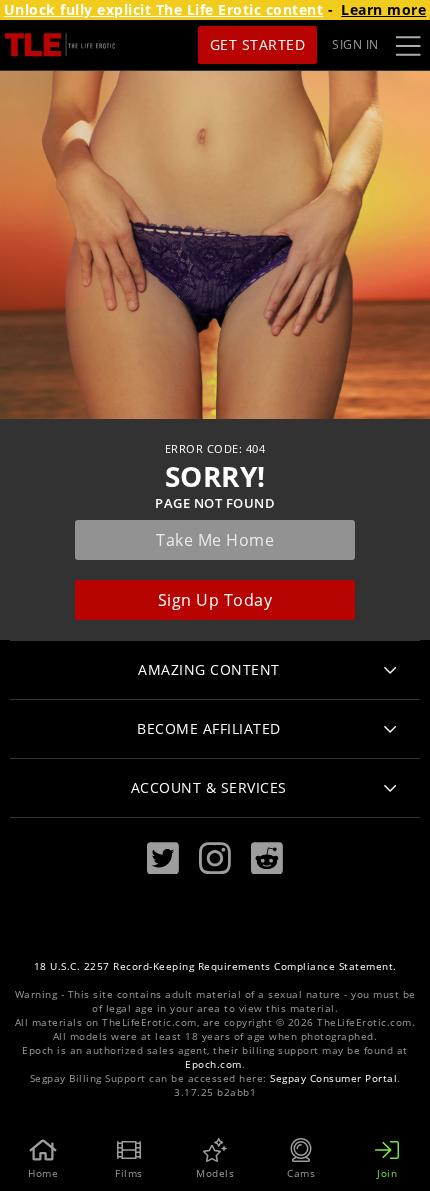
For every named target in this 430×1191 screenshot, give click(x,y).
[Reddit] (267, 858)
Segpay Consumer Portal (333, 1078)
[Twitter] (163, 858)
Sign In (355, 44)
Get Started (258, 44)
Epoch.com (213, 1064)
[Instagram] (215, 858)
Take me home (215, 540)
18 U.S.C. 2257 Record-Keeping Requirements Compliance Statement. (215, 966)
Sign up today (215, 600)
